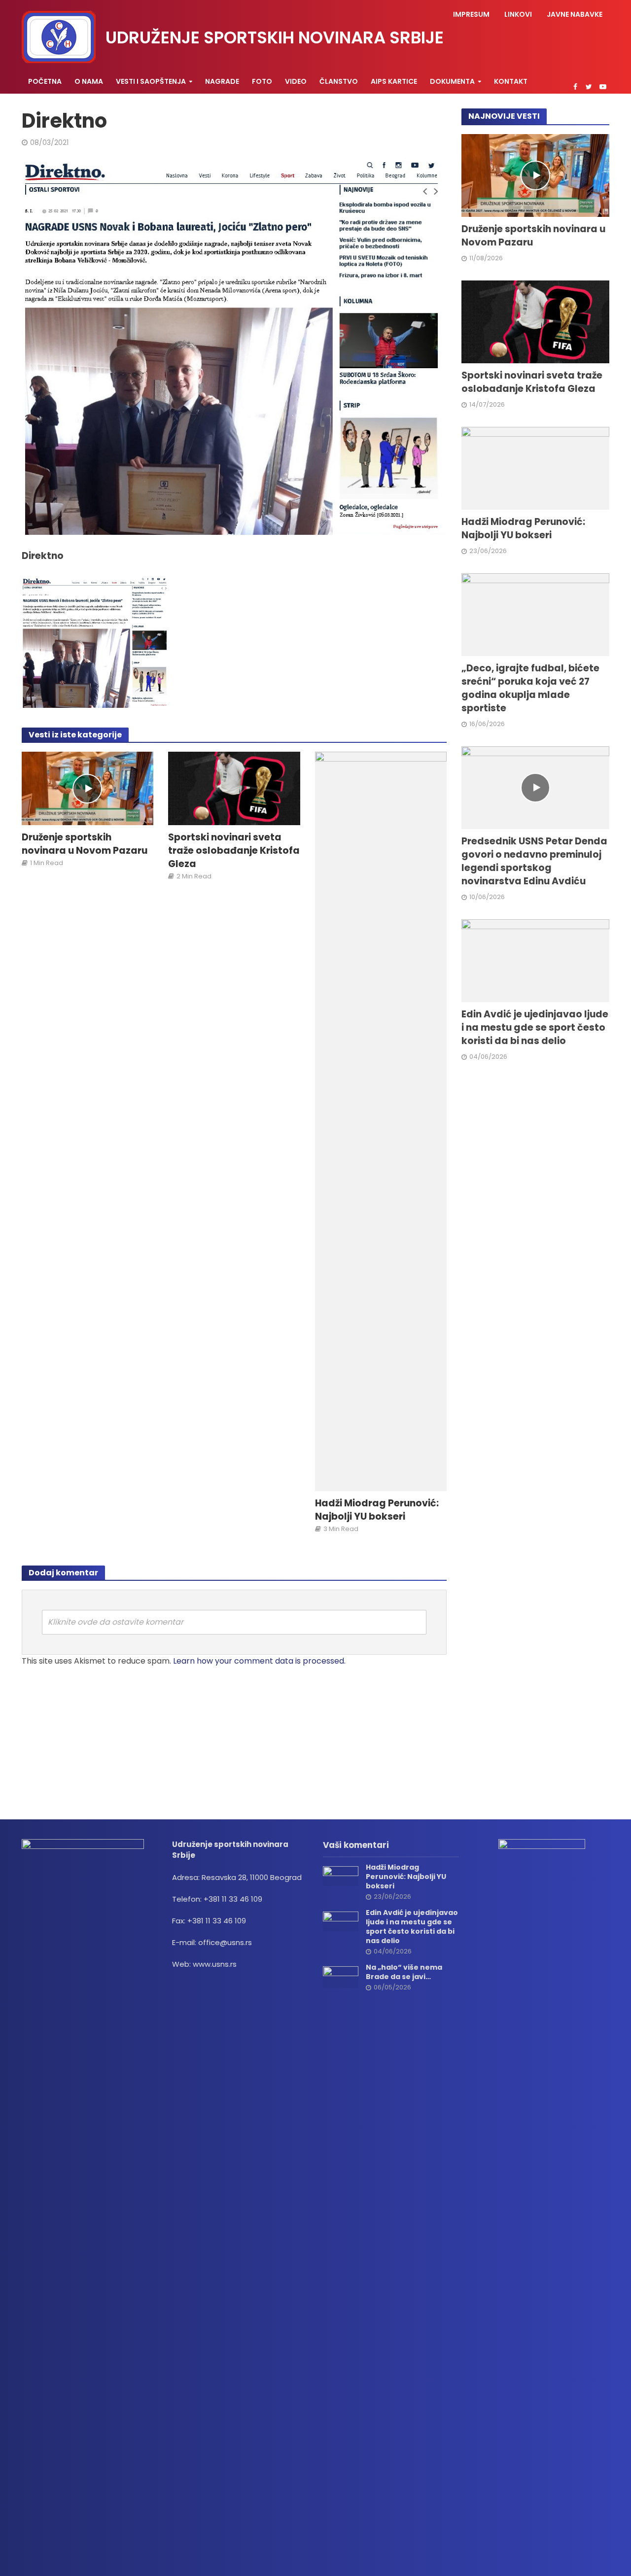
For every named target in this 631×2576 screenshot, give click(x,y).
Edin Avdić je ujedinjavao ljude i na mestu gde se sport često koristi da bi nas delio (535, 1028)
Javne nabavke (575, 14)
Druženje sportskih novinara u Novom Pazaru (85, 844)
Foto (262, 81)
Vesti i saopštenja (151, 81)
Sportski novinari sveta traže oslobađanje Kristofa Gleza (234, 851)
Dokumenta (452, 81)
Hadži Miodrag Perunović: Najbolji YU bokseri (377, 1510)
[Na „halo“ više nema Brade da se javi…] (341, 1976)
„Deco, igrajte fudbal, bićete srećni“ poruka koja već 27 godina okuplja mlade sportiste (530, 688)
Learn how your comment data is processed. (259, 1661)
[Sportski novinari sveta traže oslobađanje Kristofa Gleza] (234, 788)
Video (296, 81)
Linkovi (518, 14)
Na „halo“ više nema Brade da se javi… (404, 1972)
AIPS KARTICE (394, 81)
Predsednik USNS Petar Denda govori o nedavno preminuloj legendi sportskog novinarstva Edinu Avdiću (534, 861)
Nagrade (222, 81)
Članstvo (339, 81)
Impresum (471, 14)
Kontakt (511, 81)
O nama (89, 81)
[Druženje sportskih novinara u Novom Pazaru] (88, 788)
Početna (45, 81)
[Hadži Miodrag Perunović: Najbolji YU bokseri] (381, 1121)
